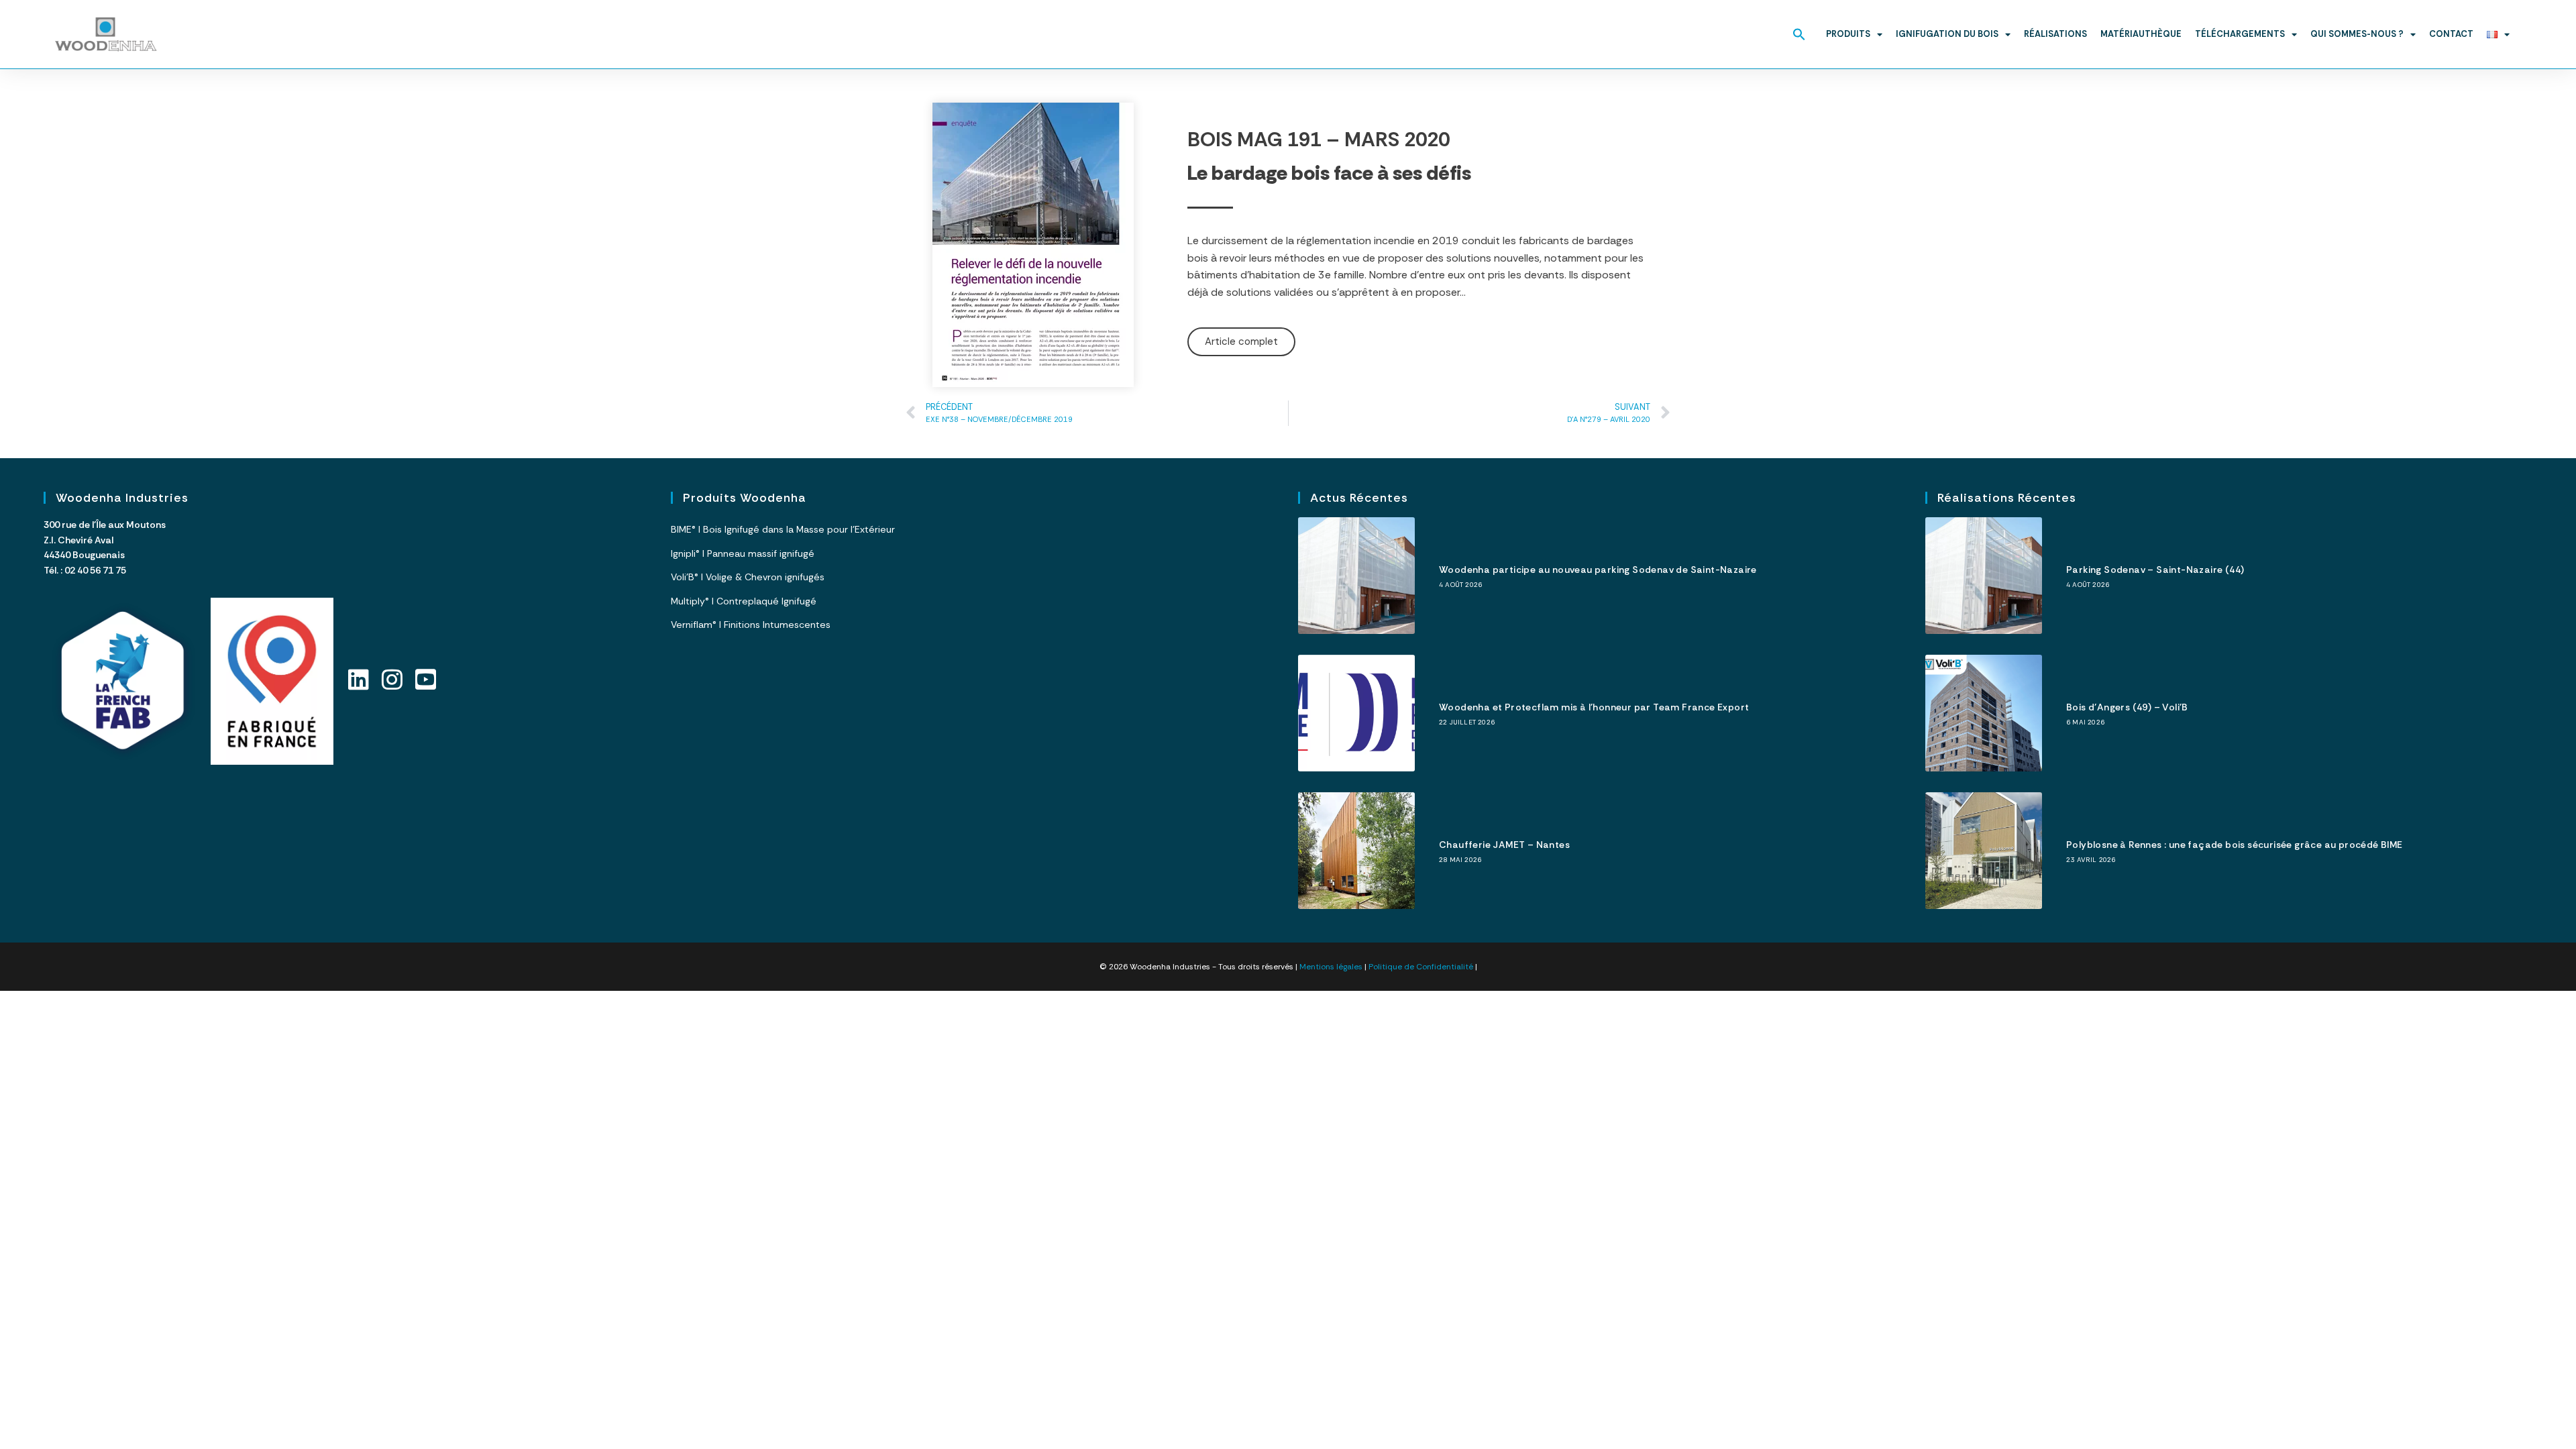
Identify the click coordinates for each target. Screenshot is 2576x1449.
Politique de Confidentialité (1421, 967)
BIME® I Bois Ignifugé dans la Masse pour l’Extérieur (783, 529)
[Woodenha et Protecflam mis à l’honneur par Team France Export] (1356, 713)
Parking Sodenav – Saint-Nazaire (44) (2155, 570)
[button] (1799, 34)
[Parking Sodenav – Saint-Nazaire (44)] (1984, 576)
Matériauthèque (2141, 34)
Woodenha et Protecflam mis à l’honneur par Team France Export (1594, 707)
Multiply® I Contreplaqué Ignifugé (744, 601)
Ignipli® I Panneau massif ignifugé (743, 553)
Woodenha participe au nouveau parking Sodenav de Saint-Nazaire (1598, 570)
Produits (1848, 34)
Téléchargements (2240, 34)
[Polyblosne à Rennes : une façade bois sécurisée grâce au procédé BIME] (1984, 851)
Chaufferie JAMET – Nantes (1504, 845)
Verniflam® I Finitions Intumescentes (751, 625)
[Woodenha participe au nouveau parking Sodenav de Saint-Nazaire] (1356, 576)
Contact (2451, 34)
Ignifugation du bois (1947, 34)
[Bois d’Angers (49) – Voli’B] (1984, 713)
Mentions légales (1331, 967)
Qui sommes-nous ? (2357, 34)
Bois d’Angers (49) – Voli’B (2127, 707)
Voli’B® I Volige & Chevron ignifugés (748, 577)
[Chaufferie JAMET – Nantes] (1356, 851)
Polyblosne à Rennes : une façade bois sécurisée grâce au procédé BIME (2235, 845)
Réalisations (2055, 34)
